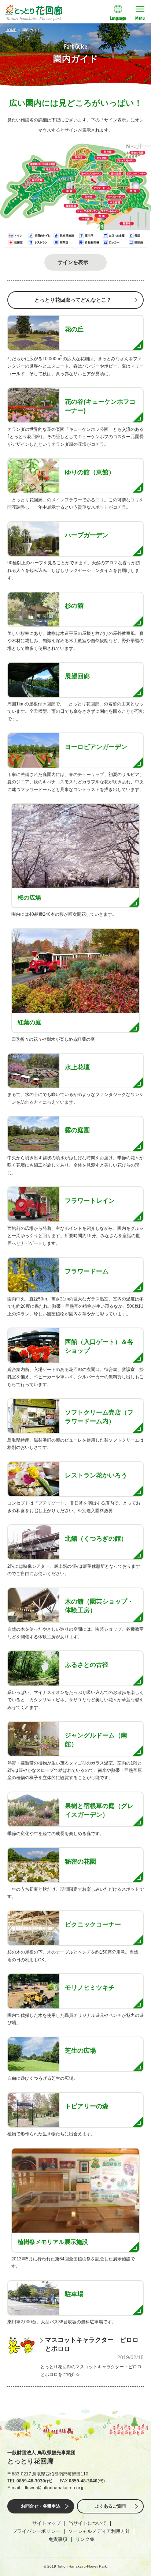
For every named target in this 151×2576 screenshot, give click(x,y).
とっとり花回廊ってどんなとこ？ (73, 300)
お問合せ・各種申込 (41, 2506)
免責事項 (58, 2539)
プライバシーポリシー (36, 2531)
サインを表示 (73, 262)
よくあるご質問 (110, 2506)
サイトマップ (47, 2523)
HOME (11, 30)
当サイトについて (88, 2523)
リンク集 (85, 2539)
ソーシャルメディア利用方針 (99, 2531)
